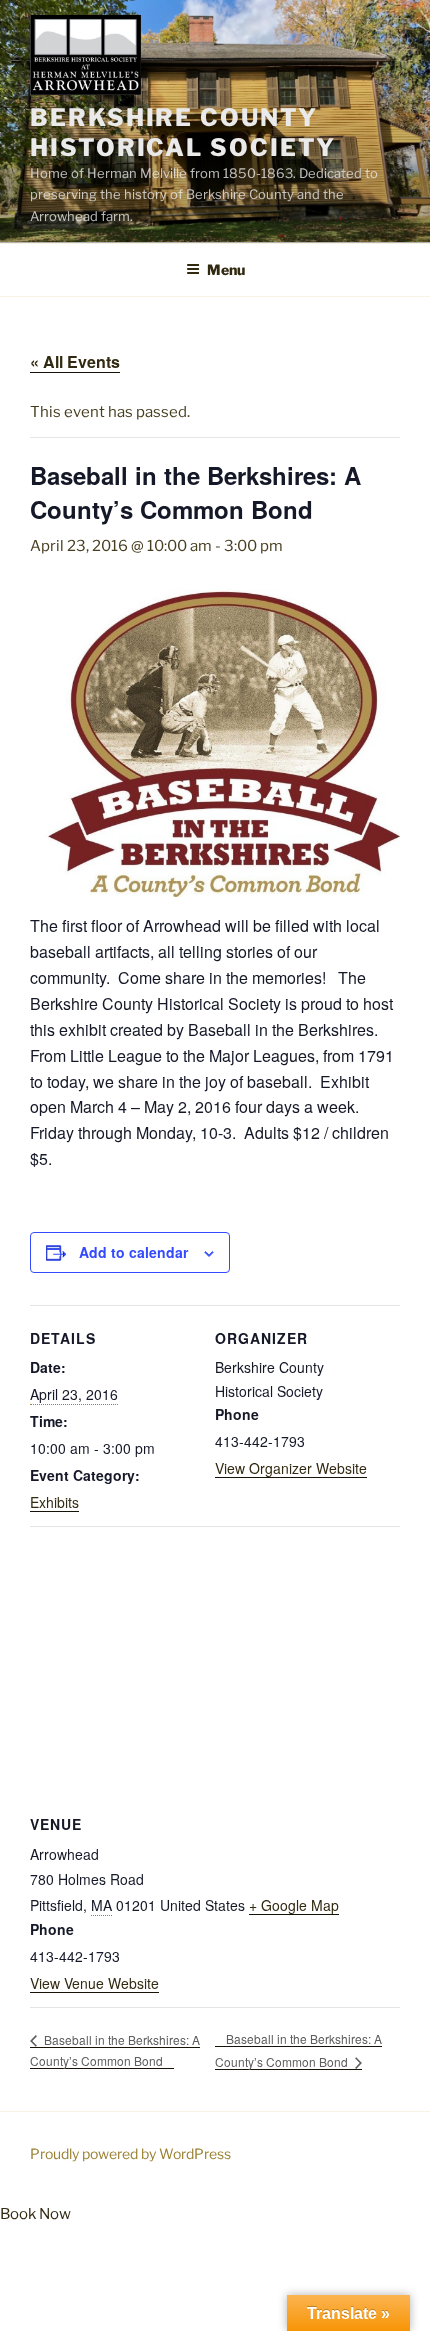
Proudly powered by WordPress (130, 2153)
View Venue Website (94, 1983)
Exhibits (54, 1502)
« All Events (75, 361)
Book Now (35, 2214)
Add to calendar (133, 1252)
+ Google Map (294, 1905)
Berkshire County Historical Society (183, 132)
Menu (226, 269)
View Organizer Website (291, 1468)
